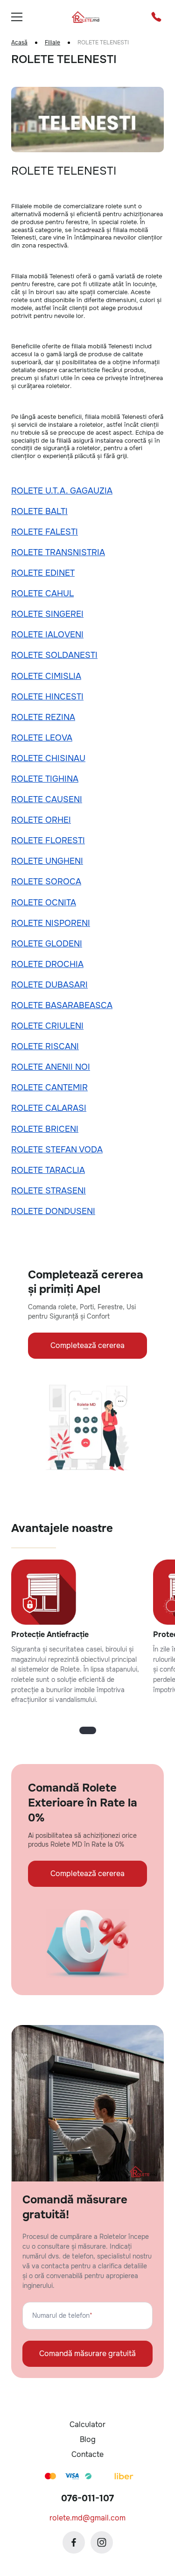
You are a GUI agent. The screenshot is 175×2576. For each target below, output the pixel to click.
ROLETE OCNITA (44, 903)
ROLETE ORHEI (41, 820)
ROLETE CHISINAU (48, 758)
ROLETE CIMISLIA (46, 676)
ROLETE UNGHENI (47, 861)
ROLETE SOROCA (46, 882)
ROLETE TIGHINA (45, 779)
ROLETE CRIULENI (47, 1026)
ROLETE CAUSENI (47, 799)
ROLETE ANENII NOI (51, 1067)
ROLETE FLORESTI (48, 840)
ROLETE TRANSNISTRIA (58, 552)
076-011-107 (87, 2498)
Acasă (19, 43)
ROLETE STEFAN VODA (57, 1150)
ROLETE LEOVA (42, 738)
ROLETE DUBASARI (49, 985)
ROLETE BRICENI (45, 1129)
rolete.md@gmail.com (87, 2518)
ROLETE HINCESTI (47, 697)
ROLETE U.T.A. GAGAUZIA (62, 491)
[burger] (17, 17)
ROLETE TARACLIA (48, 1170)
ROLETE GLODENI (47, 944)
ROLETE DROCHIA (47, 964)
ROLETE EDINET (43, 573)
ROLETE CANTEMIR (49, 1087)
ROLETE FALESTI (45, 532)
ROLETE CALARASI (49, 1108)
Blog (88, 2439)
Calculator (87, 2424)
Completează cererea (87, 1345)
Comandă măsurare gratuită (87, 2354)
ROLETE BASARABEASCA (62, 1005)
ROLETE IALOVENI (47, 635)
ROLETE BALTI (39, 511)
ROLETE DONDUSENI (53, 1211)
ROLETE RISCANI (45, 1046)
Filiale (52, 43)
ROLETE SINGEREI (47, 614)
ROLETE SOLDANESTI (54, 655)
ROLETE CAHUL (42, 593)
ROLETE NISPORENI (51, 923)
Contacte (87, 2454)
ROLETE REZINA (43, 717)
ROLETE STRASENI (49, 1191)
